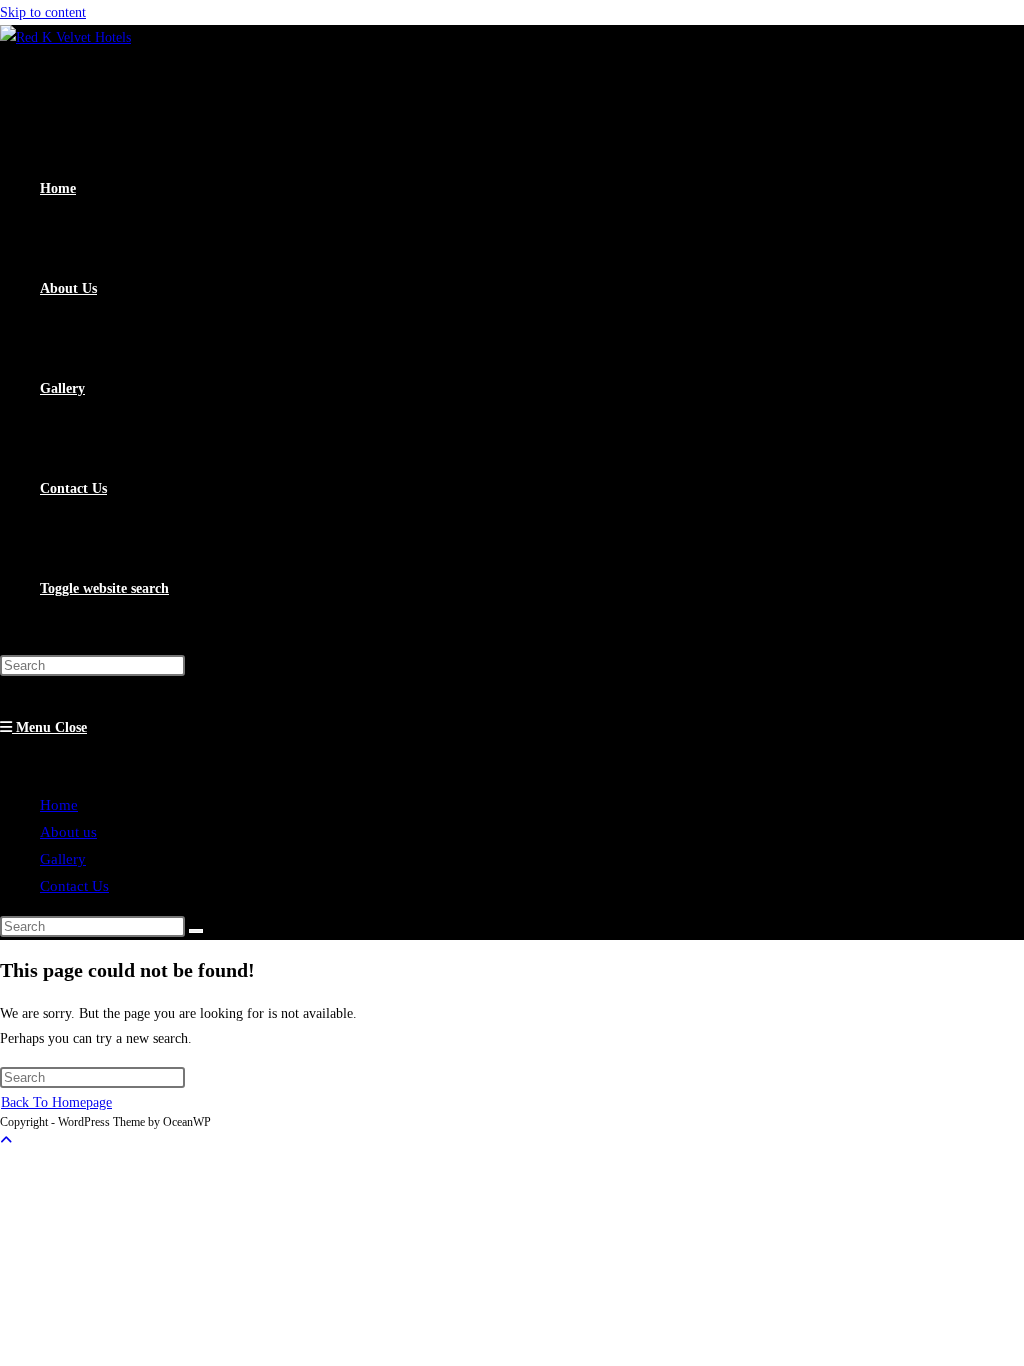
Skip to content (43, 12)
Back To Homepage (56, 1102)
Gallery (63, 859)
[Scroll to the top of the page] (6, 1140)
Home (59, 805)
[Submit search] (196, 931)
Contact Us (74, 886)
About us (68, 832)
